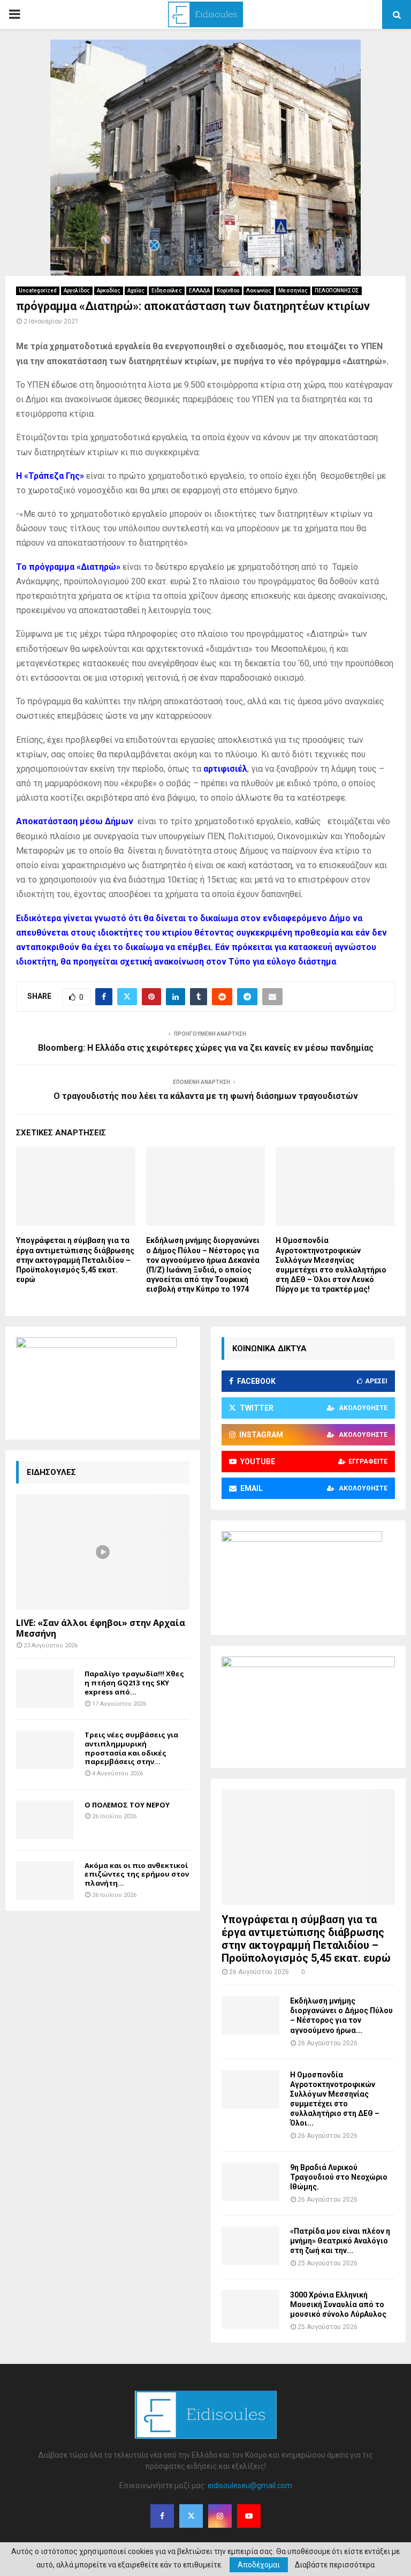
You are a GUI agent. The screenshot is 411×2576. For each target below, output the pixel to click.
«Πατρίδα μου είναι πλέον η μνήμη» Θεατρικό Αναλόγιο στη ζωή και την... (340, 2241)
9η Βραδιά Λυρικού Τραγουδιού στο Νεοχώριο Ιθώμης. (339, 2177)
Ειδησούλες (167, 291)
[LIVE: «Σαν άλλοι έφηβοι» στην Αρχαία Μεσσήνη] (103, 1552)
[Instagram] (220, 2516)
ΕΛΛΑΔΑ (199, 291)
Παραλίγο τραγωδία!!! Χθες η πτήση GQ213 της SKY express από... (134, 1683)
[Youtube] (249, 2516)
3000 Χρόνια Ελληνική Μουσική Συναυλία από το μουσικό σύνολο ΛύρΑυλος (338, 2304)
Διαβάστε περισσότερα (335, 2565)
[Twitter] (191, 2516)
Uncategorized (38, 291)
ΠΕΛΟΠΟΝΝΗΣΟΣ (337, 291)
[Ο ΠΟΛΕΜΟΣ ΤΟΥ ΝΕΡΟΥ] (45, 1820)
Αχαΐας (136, 291)
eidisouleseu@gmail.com (250, 2485)
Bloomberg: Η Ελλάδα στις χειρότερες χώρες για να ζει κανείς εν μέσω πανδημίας (206, 1048)
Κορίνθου (228, 291)
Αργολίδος (77, 291)
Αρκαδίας (109, 291)
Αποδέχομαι (259, 2565)
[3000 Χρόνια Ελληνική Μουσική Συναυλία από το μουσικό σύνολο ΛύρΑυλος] (250, 2309)
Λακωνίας (259, 291)
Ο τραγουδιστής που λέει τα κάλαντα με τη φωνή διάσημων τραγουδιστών (206, 1096)
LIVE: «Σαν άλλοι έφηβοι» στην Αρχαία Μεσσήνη (101, 1628)
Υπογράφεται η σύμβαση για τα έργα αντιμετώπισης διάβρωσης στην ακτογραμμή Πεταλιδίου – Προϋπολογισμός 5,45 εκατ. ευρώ (75, 1260)
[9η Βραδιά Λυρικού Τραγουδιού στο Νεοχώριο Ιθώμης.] (250, 2182)
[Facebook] (162, 2516)
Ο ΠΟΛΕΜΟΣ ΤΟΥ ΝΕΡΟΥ (127, 1805)
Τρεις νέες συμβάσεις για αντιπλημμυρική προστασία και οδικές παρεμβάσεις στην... (131, 1748)
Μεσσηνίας (293, 291)
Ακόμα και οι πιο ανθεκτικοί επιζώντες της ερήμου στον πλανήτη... (137, 1874)
